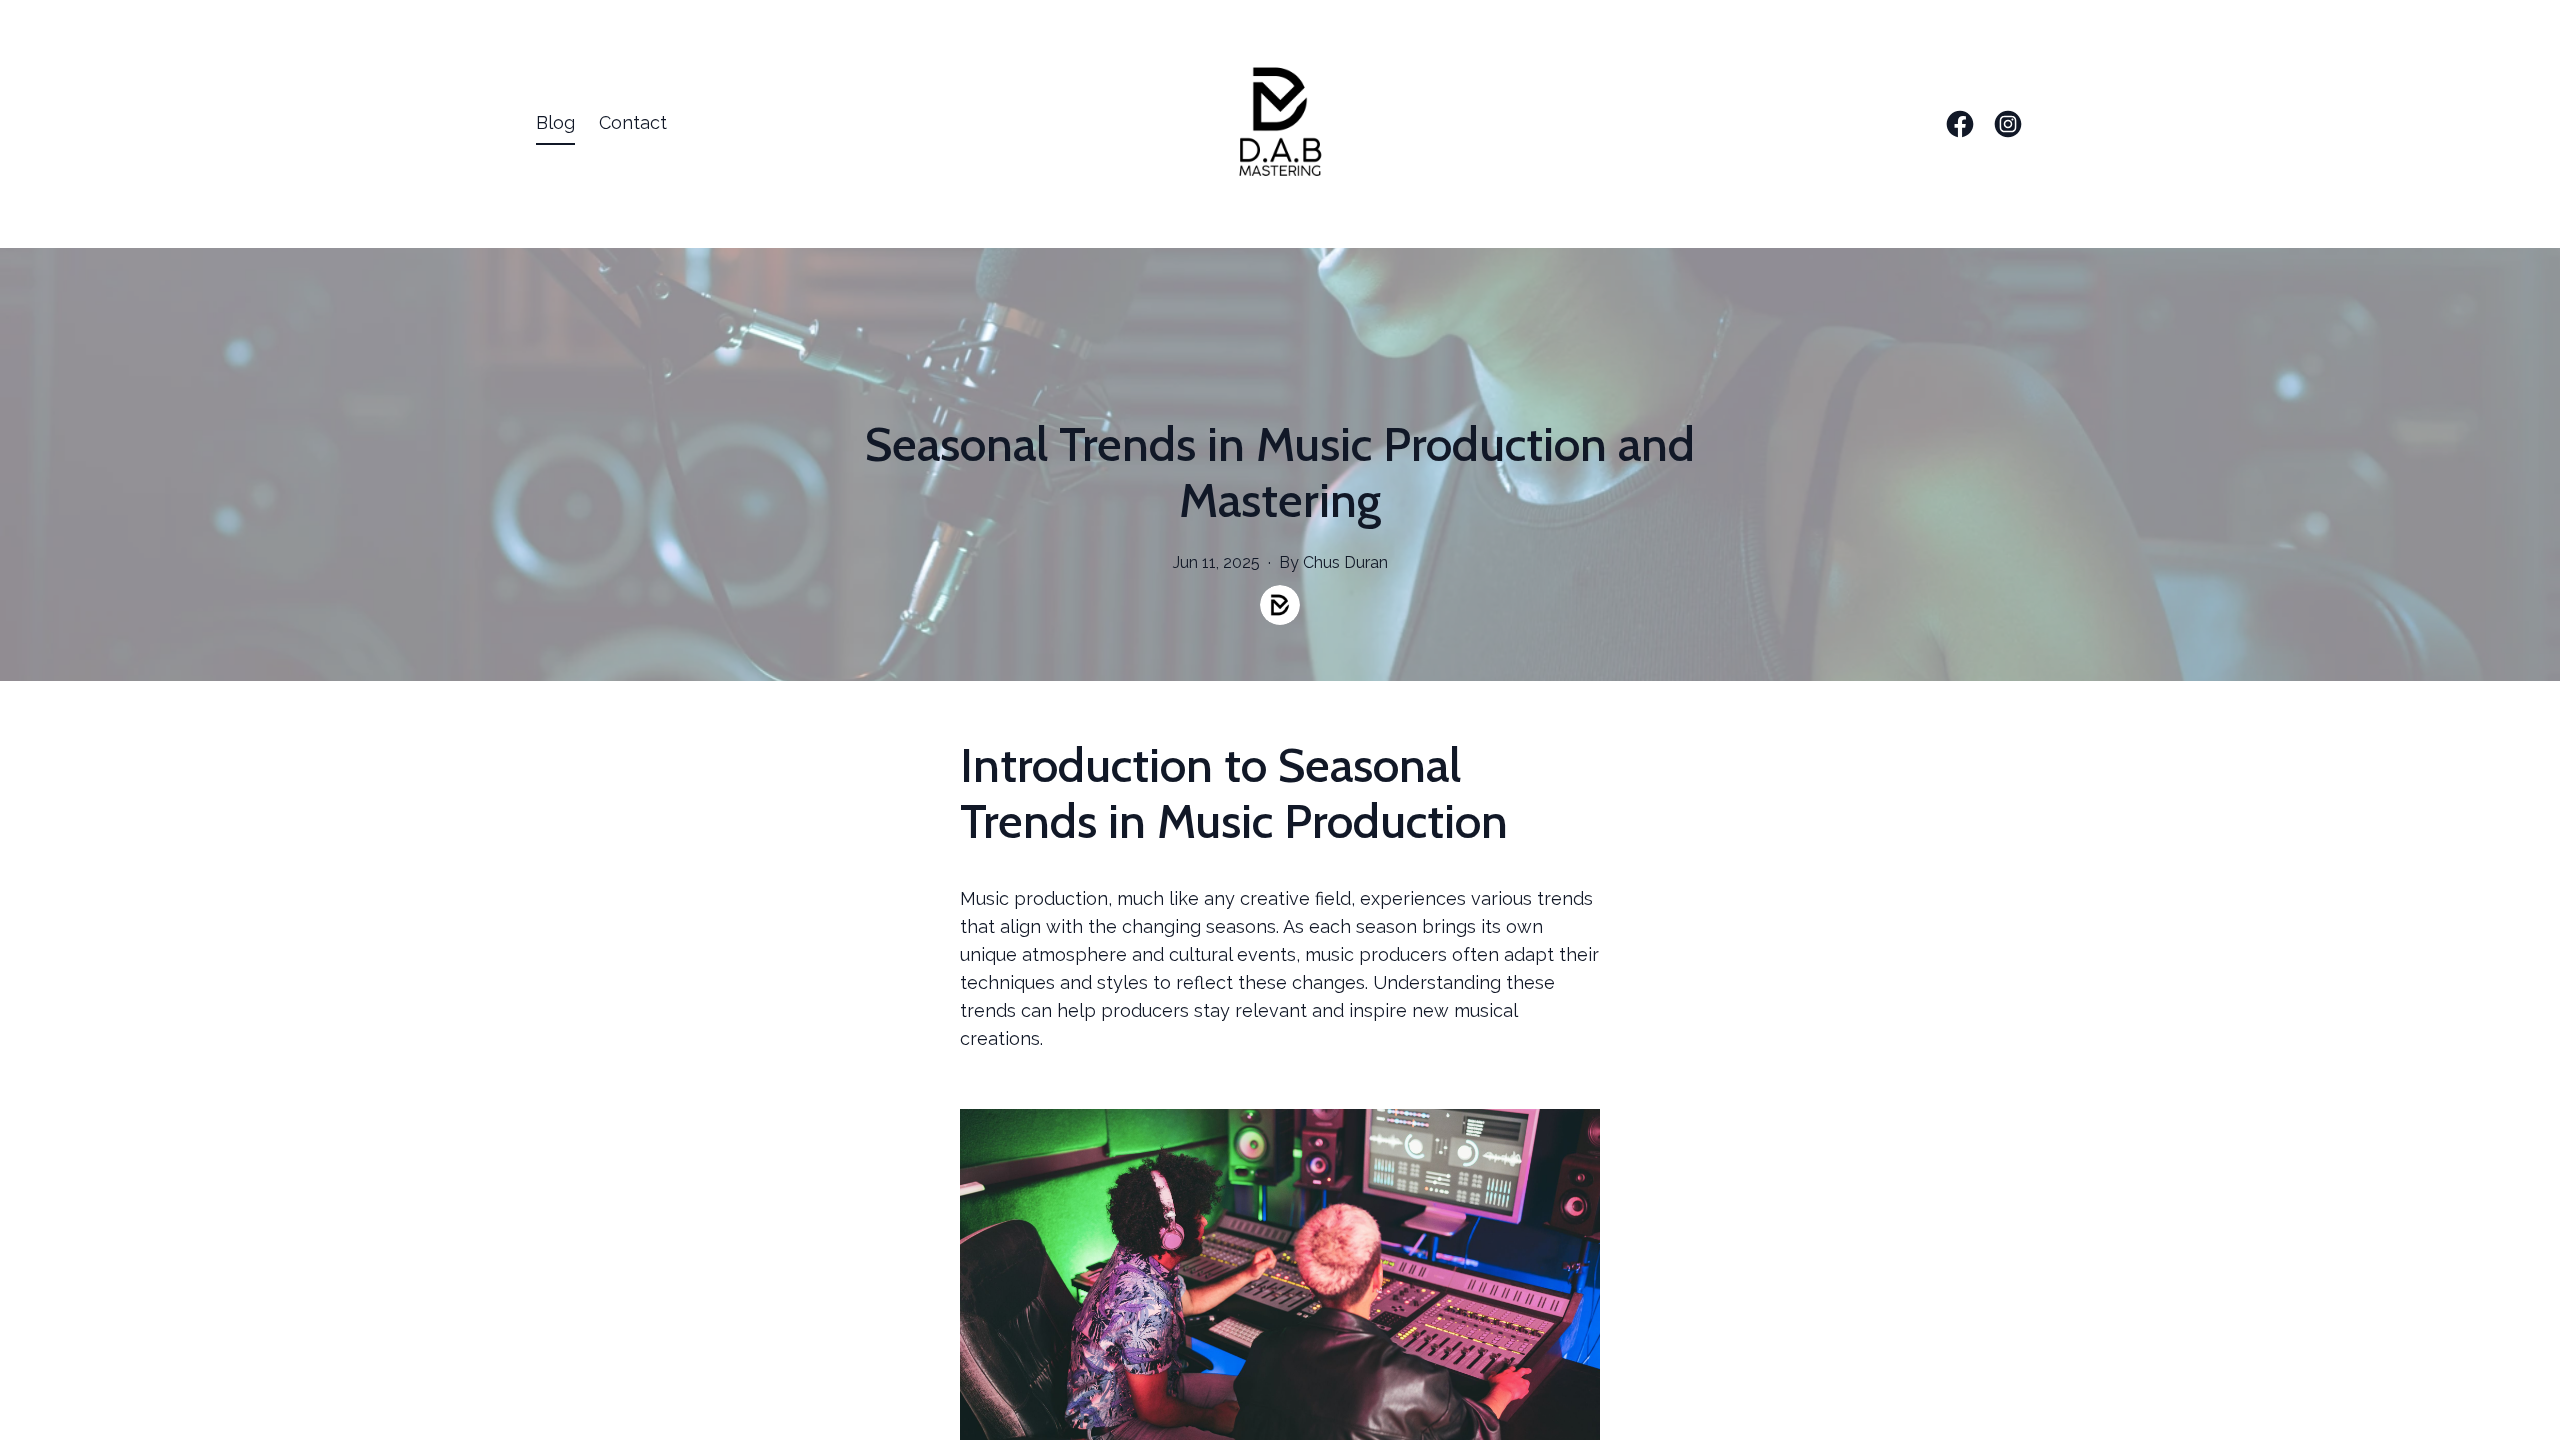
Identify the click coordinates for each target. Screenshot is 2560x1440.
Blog (555, 122)
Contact (633, 122)
